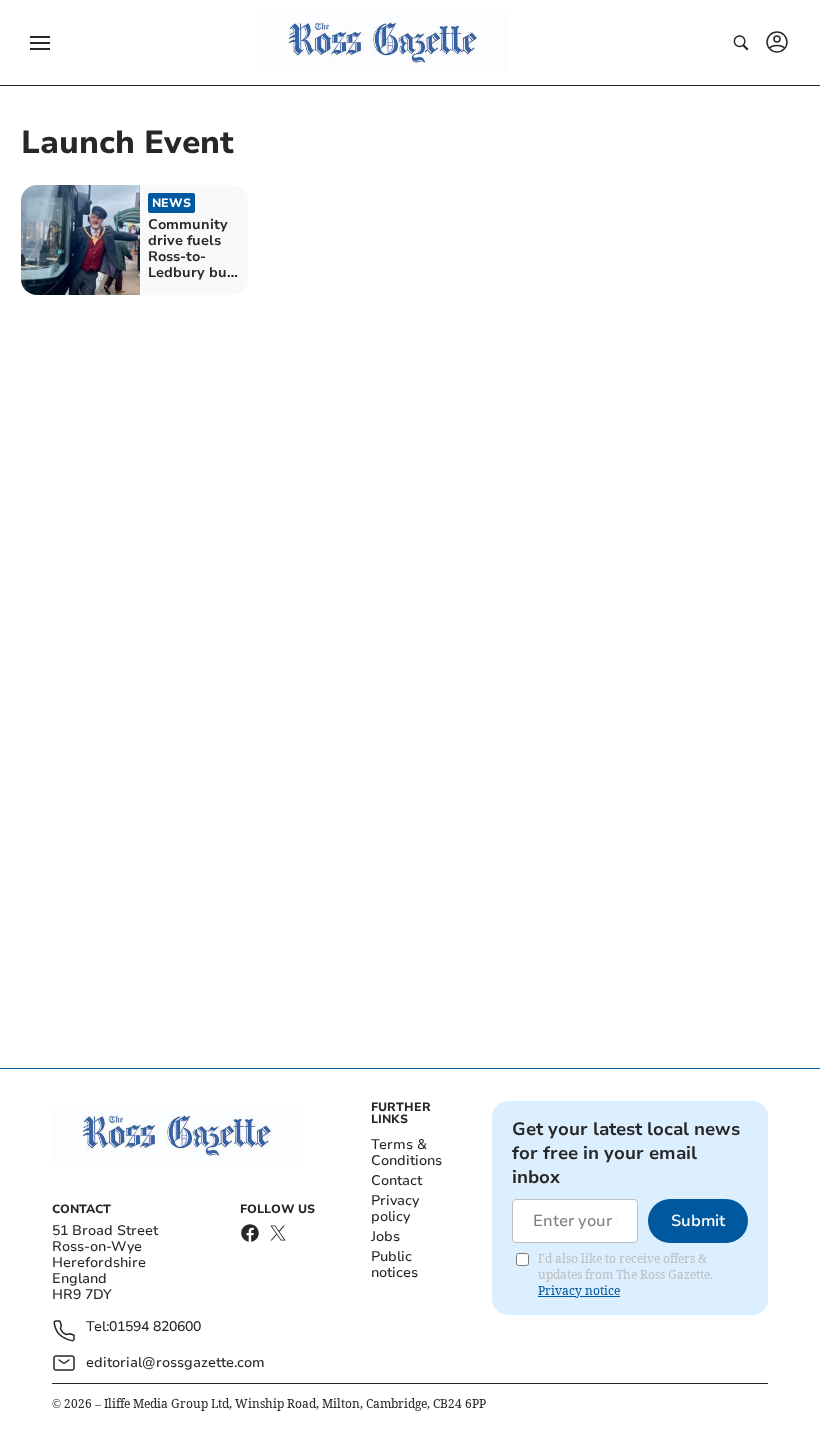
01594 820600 (155, 1327)
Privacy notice (579, 1290)
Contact (396, 1180)
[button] (40, 43)
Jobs (385, 1236)
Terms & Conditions (406, 1152)
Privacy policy (395, 1208)
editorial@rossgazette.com (175, 1362)
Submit (698, 1221)
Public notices (394, 1264)
